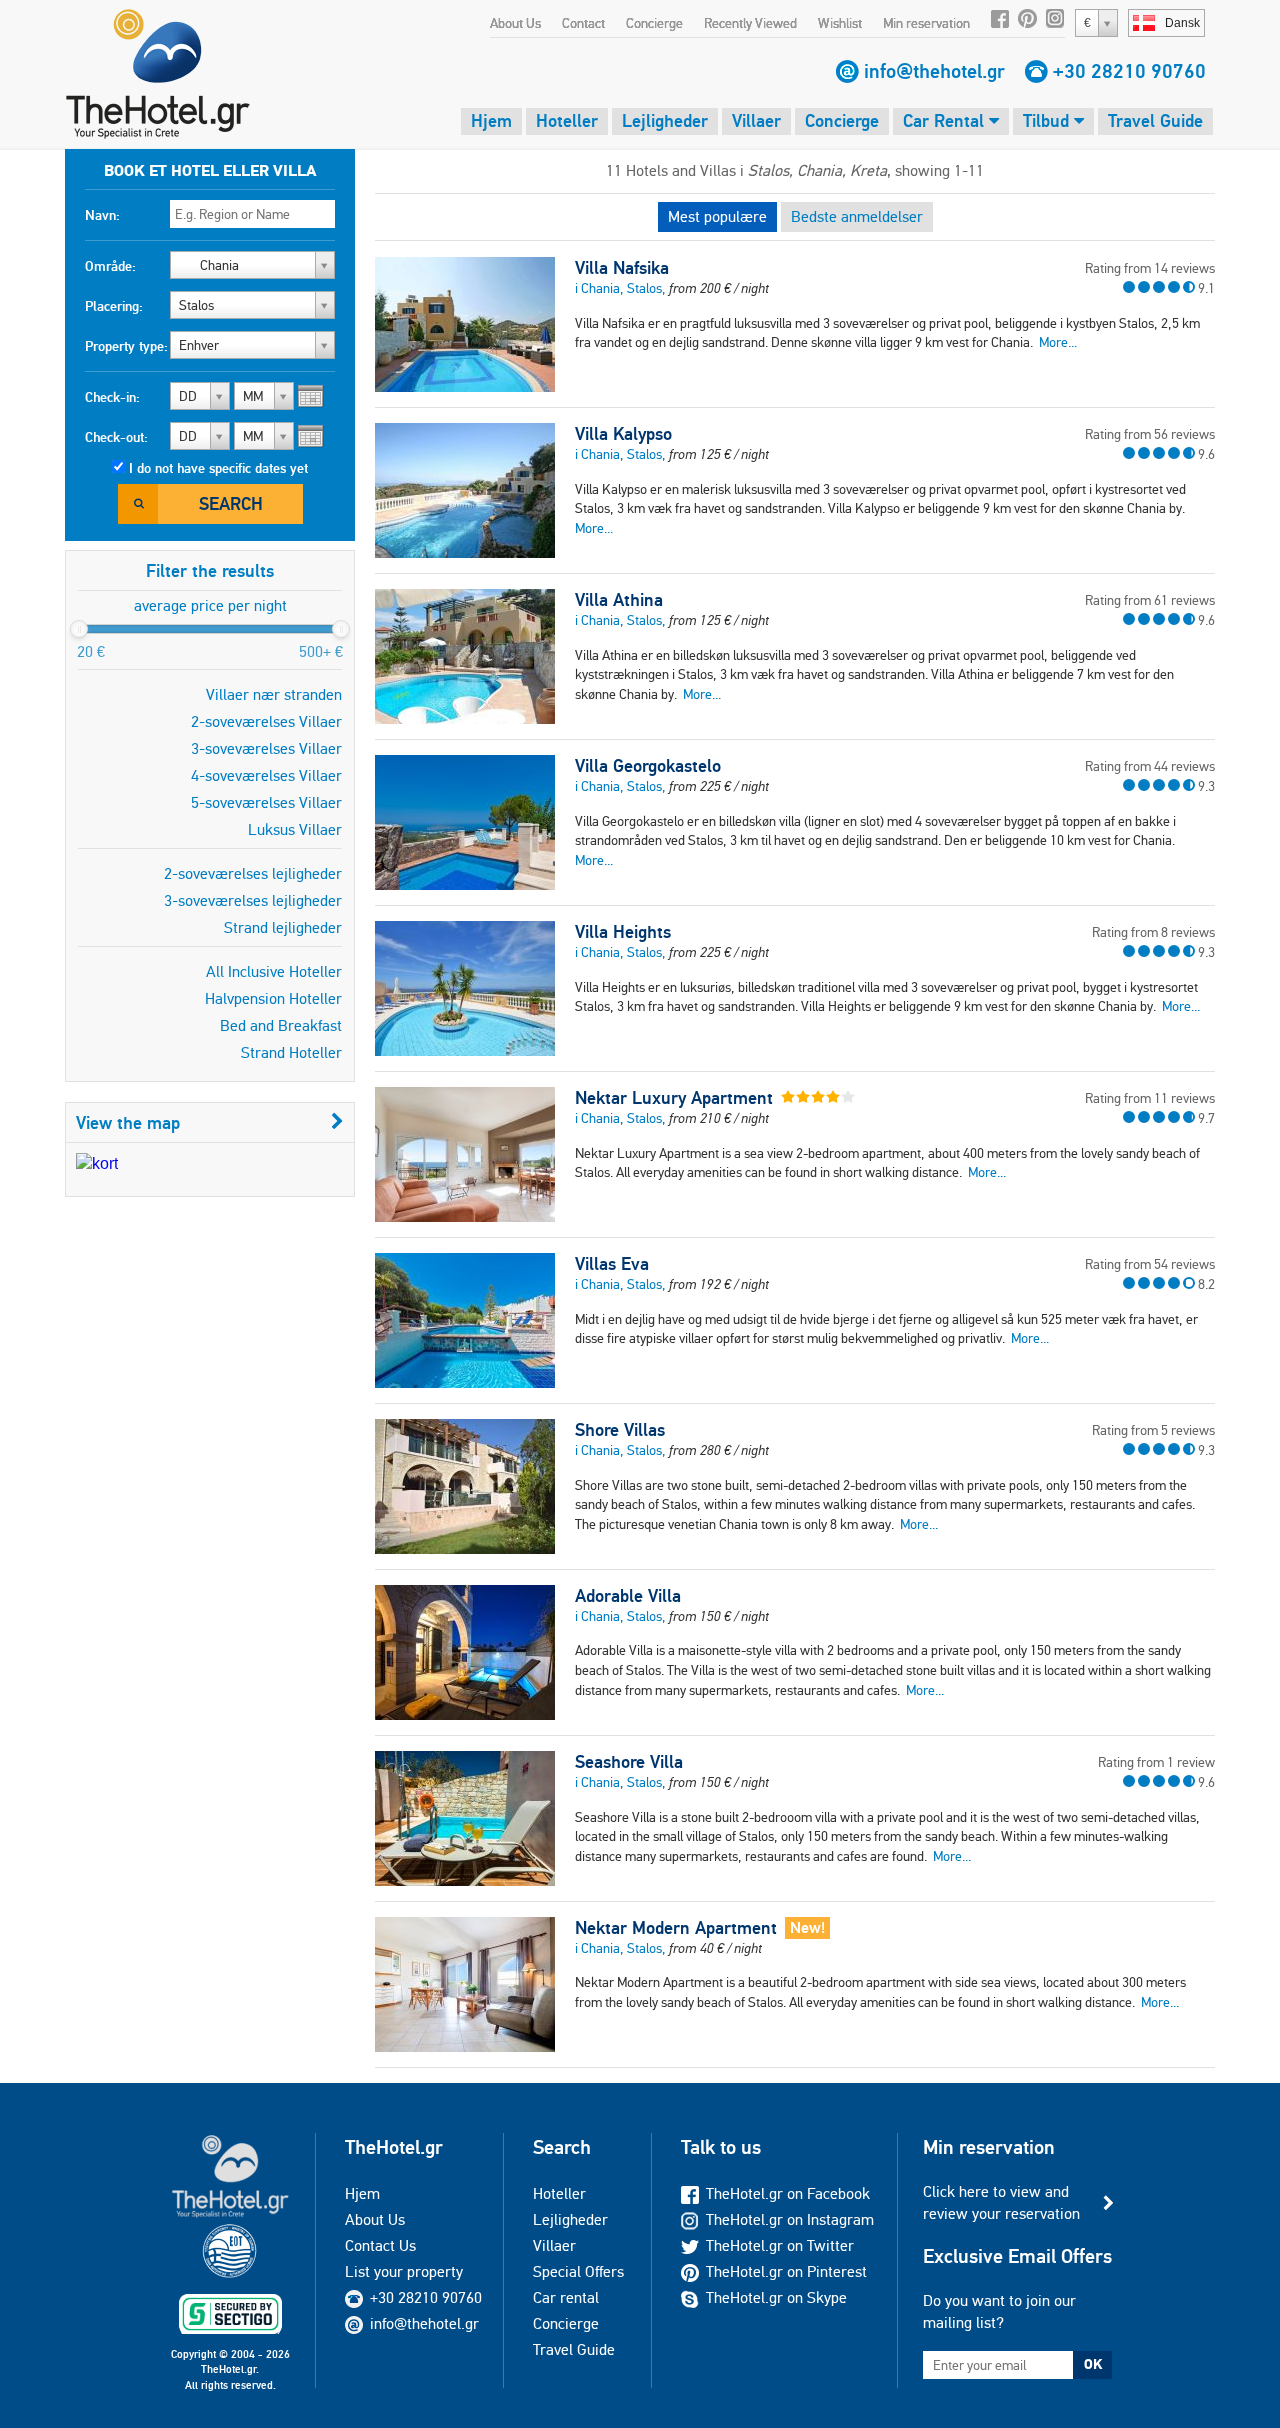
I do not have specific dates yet (218, 468)
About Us (515, 23)
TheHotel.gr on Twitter (780, 2245)
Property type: (126, 346)
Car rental (566, 2297)
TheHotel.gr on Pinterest (786, 2271)
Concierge (654, 23)
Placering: (114, 306)
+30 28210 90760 (1129, 71)
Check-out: (116, 437)
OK (1093, 2364)
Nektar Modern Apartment (676, 1928)
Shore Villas (620, 1430)
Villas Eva (612, 1264)
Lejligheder (665, 120)
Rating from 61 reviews (1150, 600)
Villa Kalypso (623, 434)
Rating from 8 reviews (1153, 932)
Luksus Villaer (295, 829)
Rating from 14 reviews (1150, 268)
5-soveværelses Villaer (266, 802)
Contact (583, 23)
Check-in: (112, 397)
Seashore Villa (629, 1762)
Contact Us (380, 2245)
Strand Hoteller (291, 1052)
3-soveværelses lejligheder (253, 900)
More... (1058, 342)
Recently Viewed (750, 23)
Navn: (102, 215)
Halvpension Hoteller (273, 998)
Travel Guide (1155, 120)
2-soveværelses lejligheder (253, 873)
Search (231, 503)
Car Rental (946, 120)
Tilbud (1048, 120)
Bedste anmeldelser (857, 216)
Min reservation (926, 23)
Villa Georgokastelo (648, 766)
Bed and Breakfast (281, 1025)
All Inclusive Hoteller (274, 971)
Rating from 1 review (1156, 1762)
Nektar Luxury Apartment (674, 1098)
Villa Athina (619, 600)
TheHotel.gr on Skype (776, 2297)
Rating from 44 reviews (1150, 766)
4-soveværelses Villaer (266, 775)
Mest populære (717, 216)
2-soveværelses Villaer (266, 721)
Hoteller (567, 120)
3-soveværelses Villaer (266, 748)
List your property (404, 2271)
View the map (128, 1122)
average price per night (210, 605)
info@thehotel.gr (934, 71)
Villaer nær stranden (274, 694)
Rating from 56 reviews (1150, 434)
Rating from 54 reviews (1150, 1264)
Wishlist (840, 23)
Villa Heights (623, 932)
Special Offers (578, 2271)
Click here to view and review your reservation (1001, 2202)
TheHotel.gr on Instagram (790, 2219)
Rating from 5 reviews (1153, 1430)
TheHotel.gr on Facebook (788, 2193)
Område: (110, 266)
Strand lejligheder (283, 927)
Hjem (491, 120)
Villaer (756, 120)
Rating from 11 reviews (1150, 1098)
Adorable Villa (628, 1596)
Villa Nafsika (622, 268)
